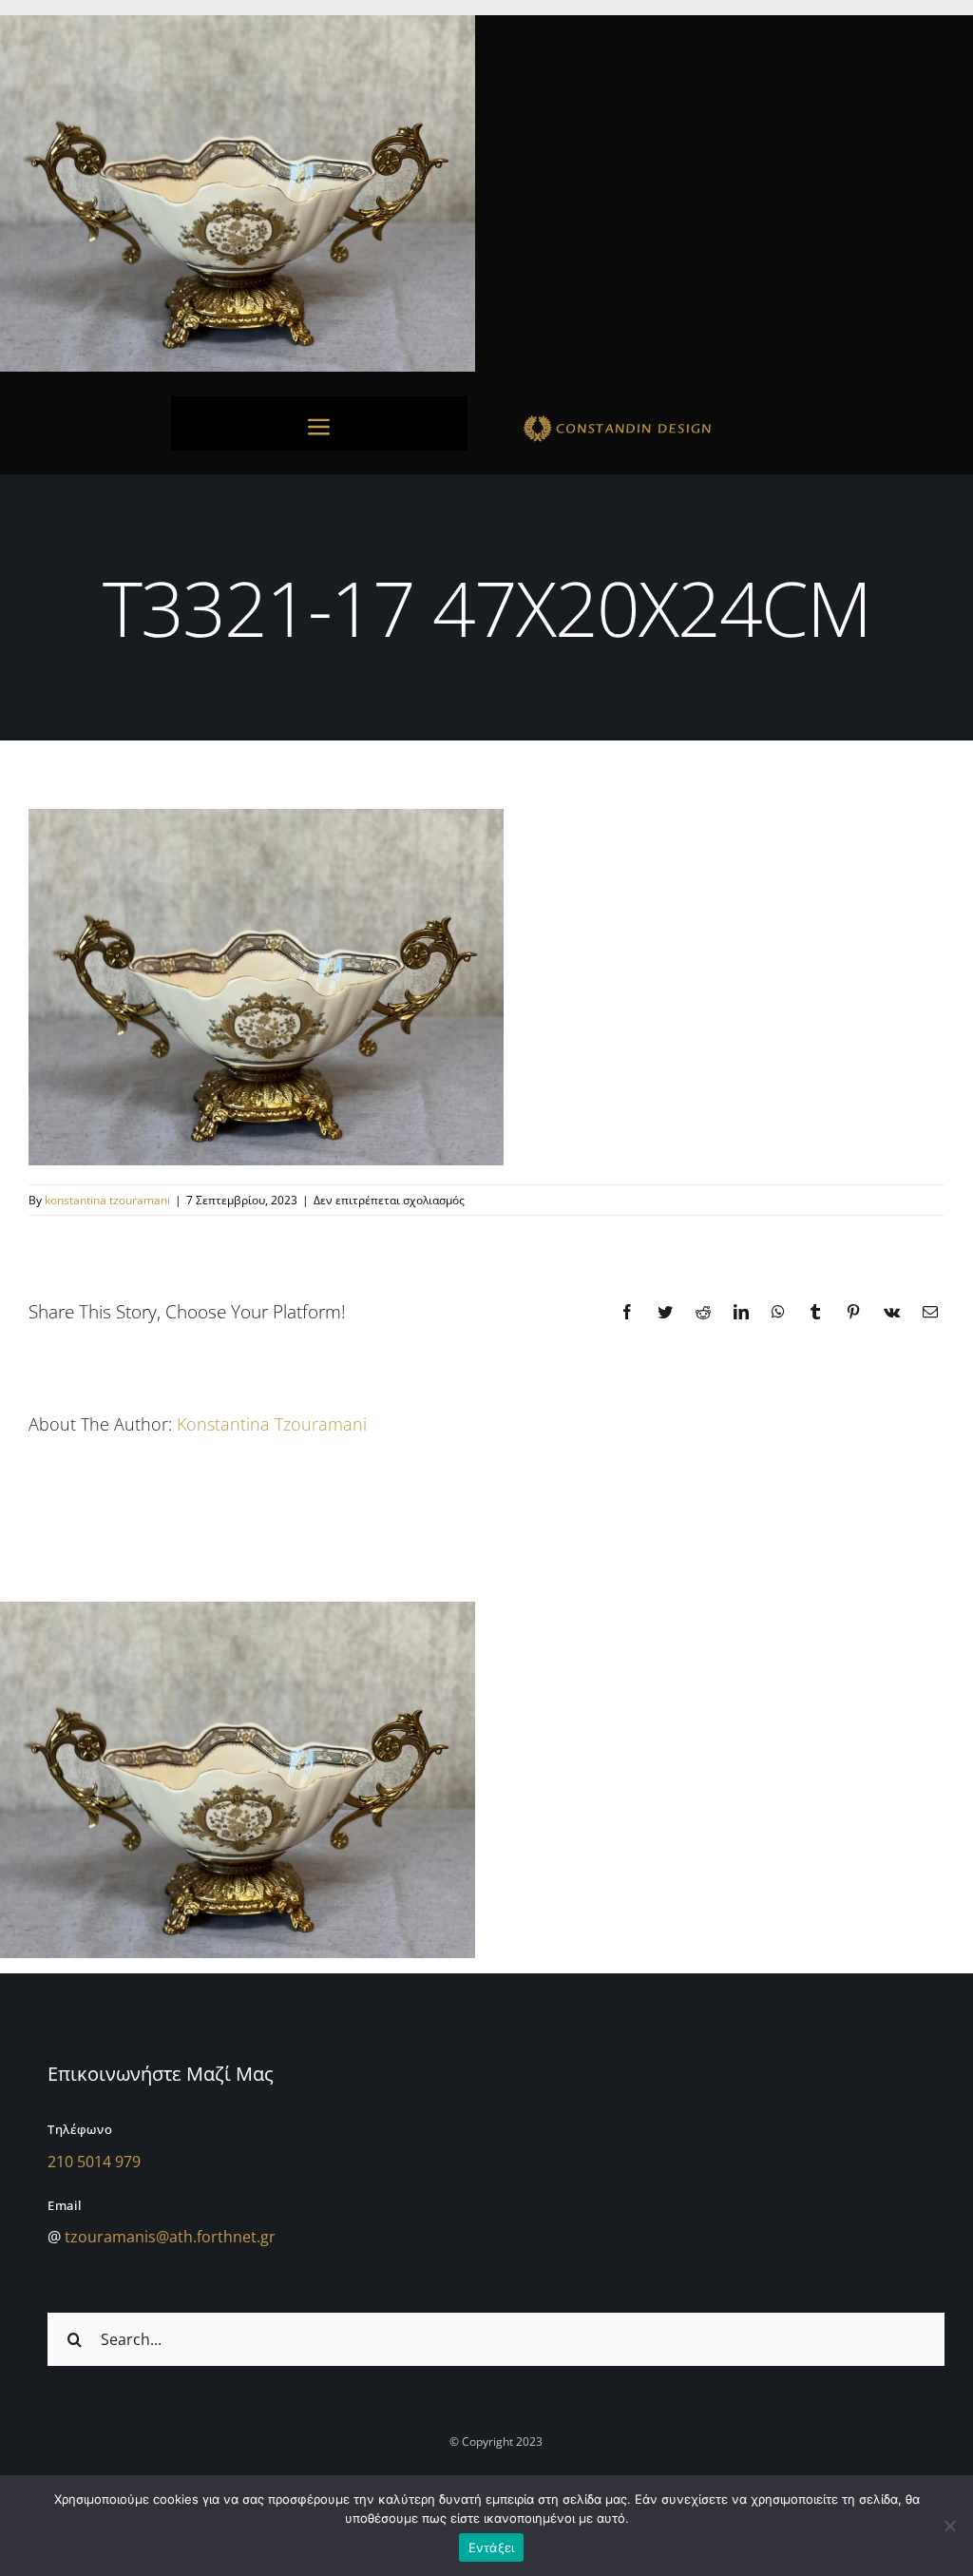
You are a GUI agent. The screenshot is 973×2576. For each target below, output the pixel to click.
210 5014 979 (94, 2162)
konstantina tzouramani (107, 1200)
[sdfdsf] (654, 418)
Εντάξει (492, 2547)
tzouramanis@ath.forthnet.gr (170, 2237)
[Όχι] (949, 2526)
